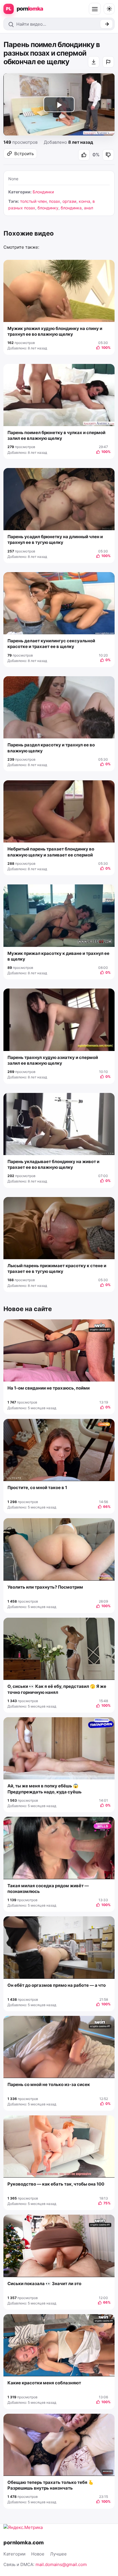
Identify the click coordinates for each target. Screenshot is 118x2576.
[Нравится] (84, 155)
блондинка (71, 208)
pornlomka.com (24, 2542)
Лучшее (58, 2554)
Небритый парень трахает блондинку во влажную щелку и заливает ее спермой (51, 852)
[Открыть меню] (95, 9)
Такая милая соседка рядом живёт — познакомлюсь (48, 1889)
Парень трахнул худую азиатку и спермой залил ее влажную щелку (53, 1060)
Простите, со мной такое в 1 (37, 1488)
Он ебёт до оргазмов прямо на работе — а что (57, 1985)
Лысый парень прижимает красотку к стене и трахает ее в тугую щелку (57, 1268)
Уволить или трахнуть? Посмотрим (45, 1587)
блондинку (48, 208)
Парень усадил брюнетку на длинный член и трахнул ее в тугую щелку (55, 539)
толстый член (33, 201)
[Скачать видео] (94, 62)
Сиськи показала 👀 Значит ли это (44, 2284)
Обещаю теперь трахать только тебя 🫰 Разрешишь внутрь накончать (51, 2485)
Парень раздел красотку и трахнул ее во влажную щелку (51, 748)
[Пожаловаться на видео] (108, 62)
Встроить (24, 154)
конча (84, 201)
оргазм (69, 201)
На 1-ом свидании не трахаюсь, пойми (49, 1388)
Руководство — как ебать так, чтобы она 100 (56, 2184)
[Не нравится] (108, 155)
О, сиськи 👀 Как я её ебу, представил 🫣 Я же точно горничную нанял (57, 1689)
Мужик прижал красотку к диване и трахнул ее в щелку (58, 956)
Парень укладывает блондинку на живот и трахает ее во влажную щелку (53, 1164)
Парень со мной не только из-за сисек (49, 2084)
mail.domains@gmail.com (61, 2564)
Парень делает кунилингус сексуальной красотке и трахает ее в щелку (51, 644)
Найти (106, 24)
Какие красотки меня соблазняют (44, 2383)
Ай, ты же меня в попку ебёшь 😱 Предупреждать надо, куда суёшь (45, 1789)
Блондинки (43, 192)
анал (88, 208)
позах (55, 201)
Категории (14, 2554)
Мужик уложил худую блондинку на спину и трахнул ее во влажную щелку (55, 331)
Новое (38, 2554)
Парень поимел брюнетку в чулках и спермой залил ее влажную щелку (56, 435)
